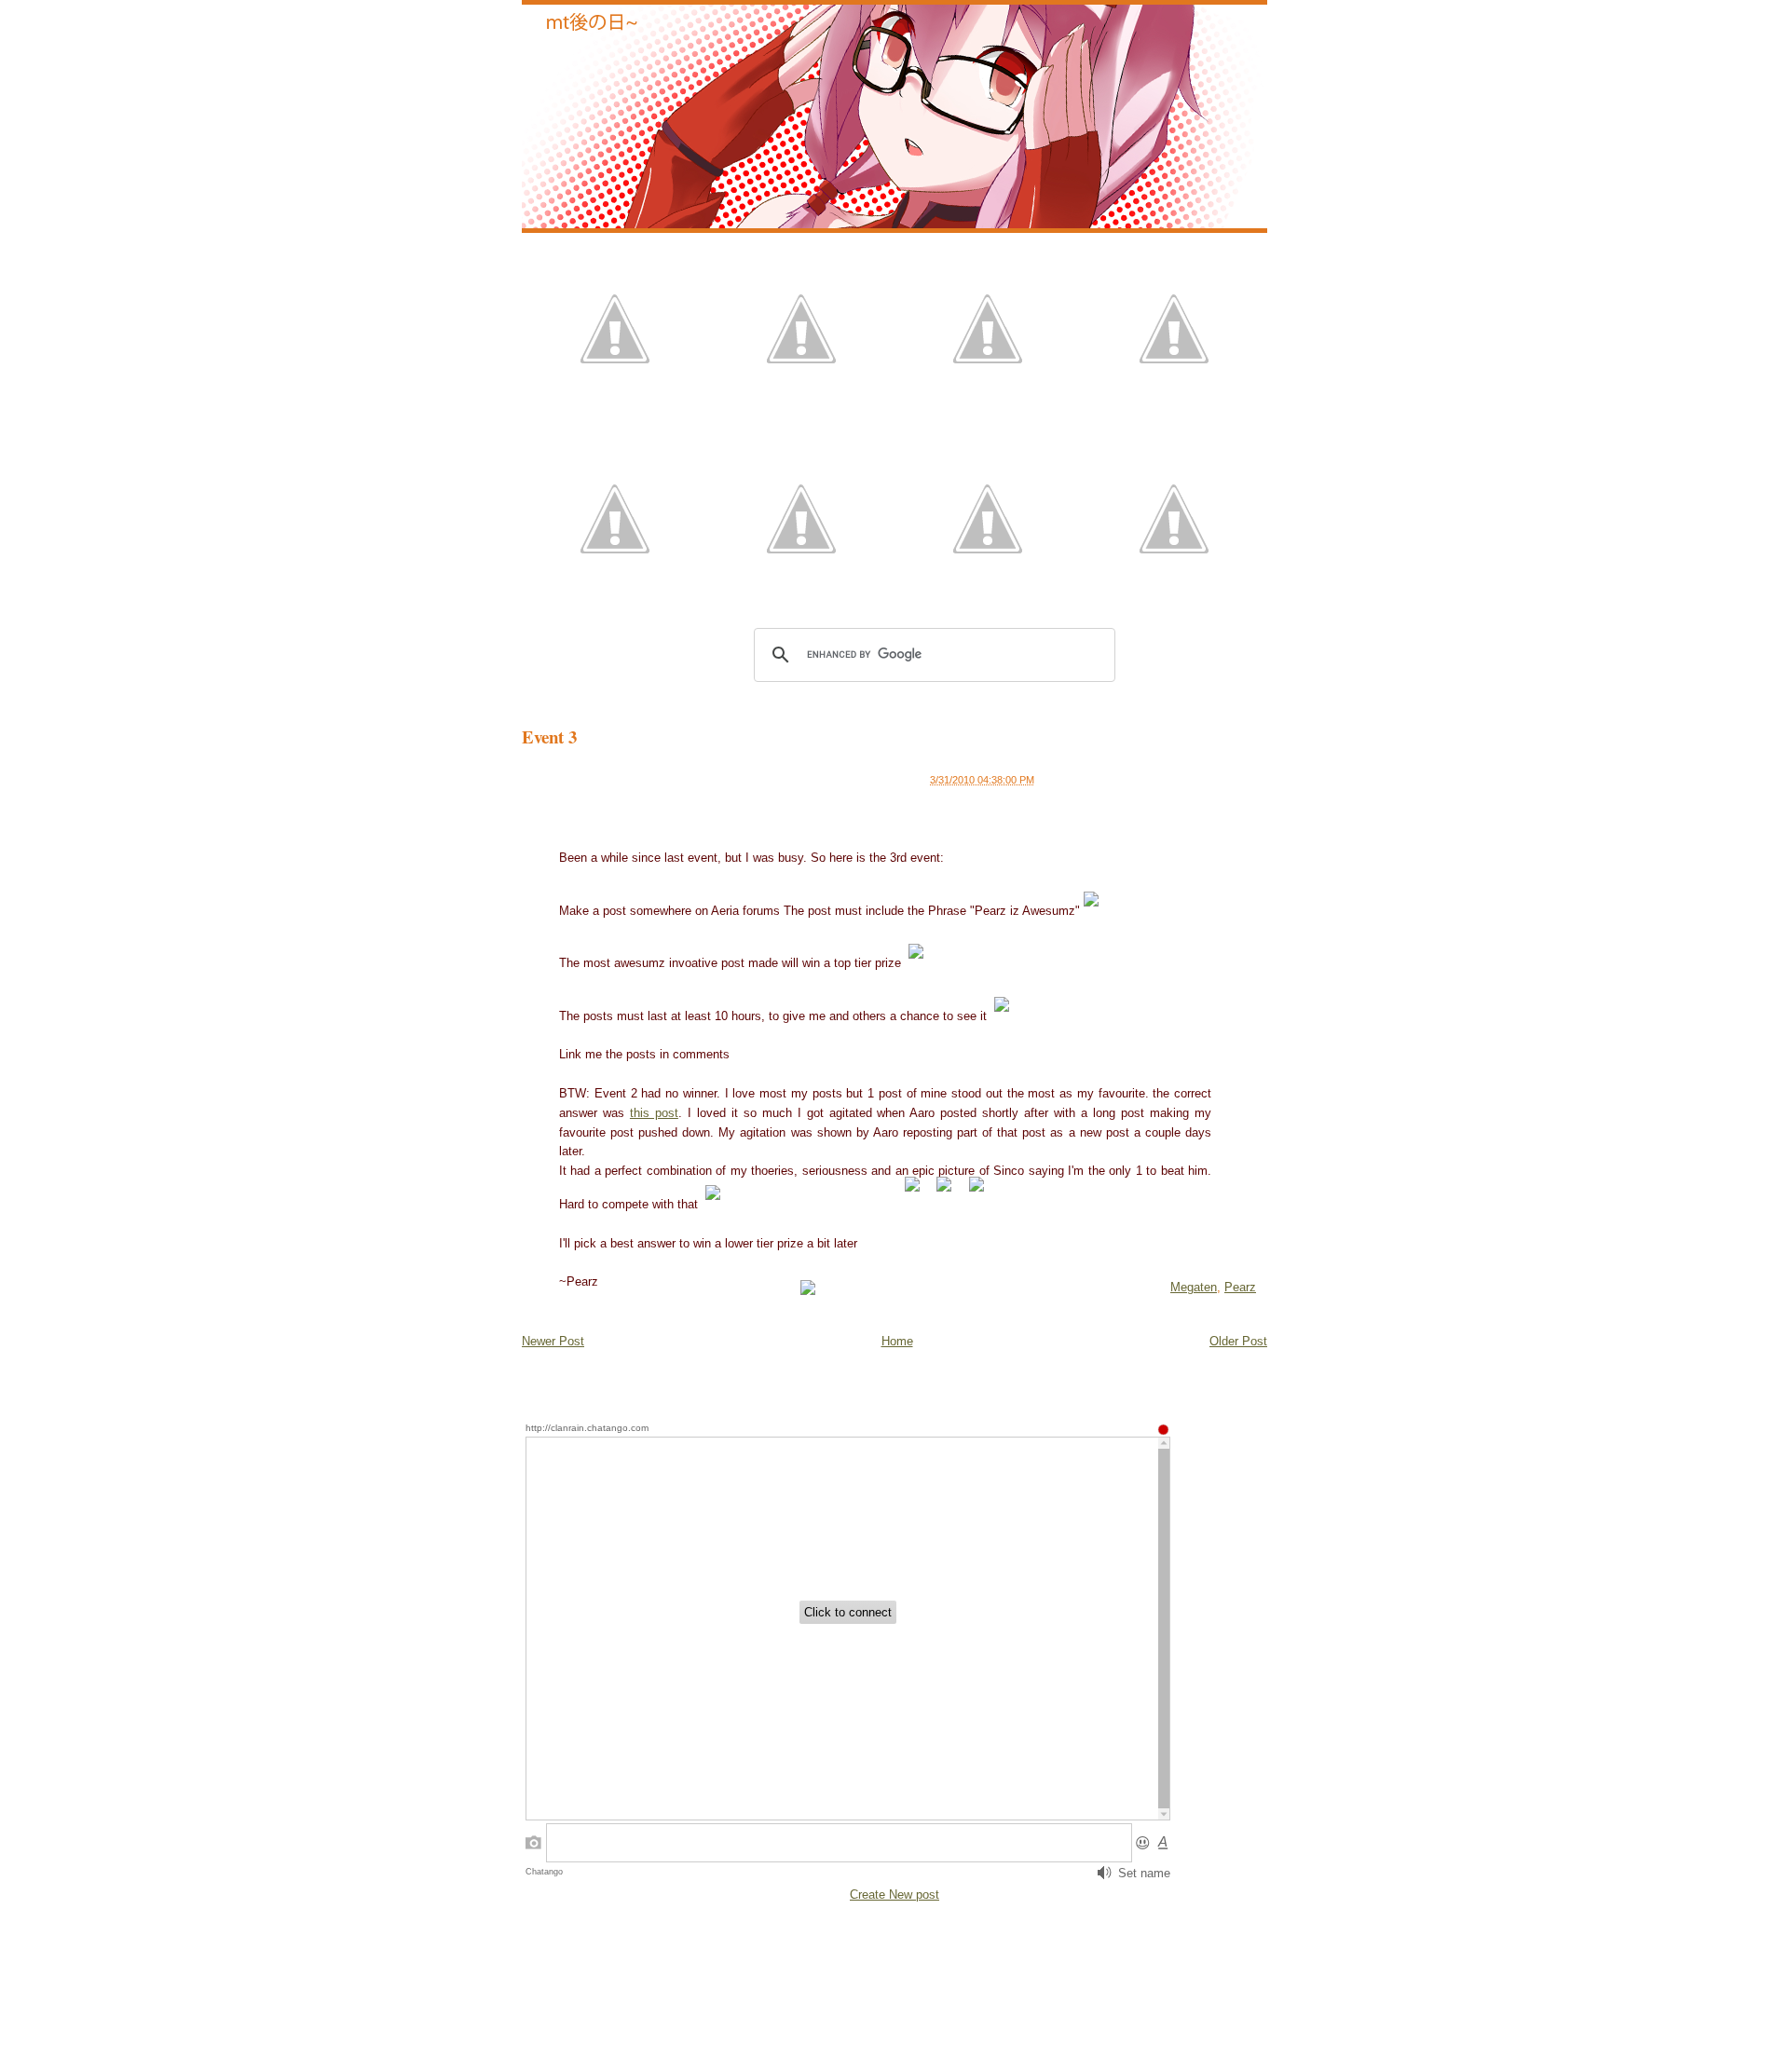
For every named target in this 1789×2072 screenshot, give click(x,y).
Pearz (1240, 1287)
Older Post (1238, 1341)
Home (897, 1341)
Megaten (1194, 1287)
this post (654, 1113)
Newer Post (553, 1341)
